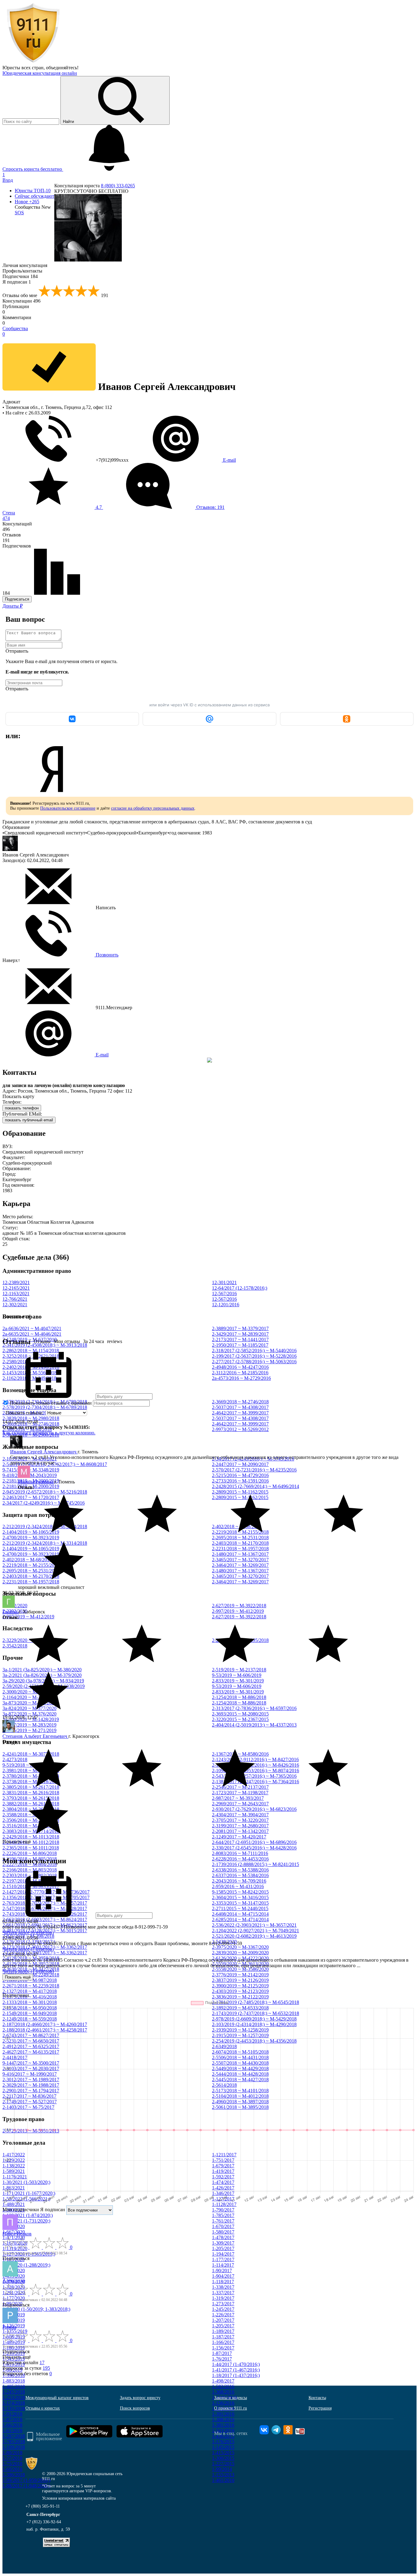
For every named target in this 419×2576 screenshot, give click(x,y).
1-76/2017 (222, 2359)
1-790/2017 (223, 2210)
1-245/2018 (14, 2392)
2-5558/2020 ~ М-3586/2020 (240, 1969)
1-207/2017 (223, 2320)
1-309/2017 (223, 2243)
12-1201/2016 (226, 1305)
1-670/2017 (223, 2226)
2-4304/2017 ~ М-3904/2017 (240, 1815)
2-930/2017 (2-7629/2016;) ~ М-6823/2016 (254, 1809)
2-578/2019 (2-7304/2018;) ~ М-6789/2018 (45, 1407)
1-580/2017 (223, 2232)
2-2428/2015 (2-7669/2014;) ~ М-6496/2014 (256, 1486)
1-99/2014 (222, 2469)
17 (42, 2362)
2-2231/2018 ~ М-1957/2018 (240, 1549)
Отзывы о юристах (43, 2408)
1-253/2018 (14, 2397)
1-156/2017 (223, 2348)
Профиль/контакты (22, 271)
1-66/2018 (12, 2425)
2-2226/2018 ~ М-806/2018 (30, 1853)
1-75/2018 (12, 2464)
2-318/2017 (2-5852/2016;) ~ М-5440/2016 (254, 1351)
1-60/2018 (12, 2469)
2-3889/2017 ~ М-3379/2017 (240, 1328)
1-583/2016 (223, 2386)
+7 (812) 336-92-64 (44, 2522)
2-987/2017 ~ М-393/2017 (238, 1798)
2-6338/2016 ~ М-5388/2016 (240, 1870)
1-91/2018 (12, 2414)
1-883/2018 (14, 2381)
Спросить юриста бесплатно (33, 169)
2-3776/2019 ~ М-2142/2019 (240, 1975)
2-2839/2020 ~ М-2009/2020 (240, 1953)
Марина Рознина (36, 1482)
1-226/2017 (223, 2315)
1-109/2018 (14, 2447)
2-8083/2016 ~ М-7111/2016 (240, 1853)
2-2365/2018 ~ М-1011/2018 (31, 1848)
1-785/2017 (223, 2215)
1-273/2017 (223, 2304)
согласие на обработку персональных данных (153, 808)
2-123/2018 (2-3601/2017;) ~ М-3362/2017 (45, 1953)
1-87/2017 (222, 2353)
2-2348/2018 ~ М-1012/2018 (31, 1842)
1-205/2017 (223, 2248)
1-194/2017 (223, 2254)
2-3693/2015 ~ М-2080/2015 (240, 1714)
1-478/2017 (223, 2237)
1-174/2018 (14, 2403)
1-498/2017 (223, 2381)
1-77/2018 (12, 2458)
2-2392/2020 (15, 1606)
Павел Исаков (17, 2234)
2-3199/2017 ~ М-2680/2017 (240, 1826)
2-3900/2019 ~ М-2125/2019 (240, 1986)
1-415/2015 (223, 2453)
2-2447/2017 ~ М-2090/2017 (240, 1464)
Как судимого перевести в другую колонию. (49, 1433)
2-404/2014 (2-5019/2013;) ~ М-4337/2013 (254, 1725)
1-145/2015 (223, 2447)
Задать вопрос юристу (140, 2398)
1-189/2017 (223, 2331)
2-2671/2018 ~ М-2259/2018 (31, 1986)
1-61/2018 (12, 2431)
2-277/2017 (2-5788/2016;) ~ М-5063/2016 (254, 1362)
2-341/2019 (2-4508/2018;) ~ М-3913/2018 (45, 1345)
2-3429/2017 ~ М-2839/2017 (240, 1334)
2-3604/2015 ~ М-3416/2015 (240, 1897)
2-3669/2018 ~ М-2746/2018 (240, 1402)
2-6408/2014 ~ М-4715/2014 (240, 1914)
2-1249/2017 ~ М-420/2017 (239, 1837)
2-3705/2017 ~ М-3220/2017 (240, 1820)
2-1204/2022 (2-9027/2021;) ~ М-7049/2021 (256, 1931)
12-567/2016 (224, 1294)
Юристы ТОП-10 (33, 191)
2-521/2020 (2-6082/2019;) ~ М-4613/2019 (254, 1936)
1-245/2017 (223, 2309)
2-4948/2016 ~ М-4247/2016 (240, 1367)
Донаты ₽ (13, 606)
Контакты (317, 2398)
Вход (8, 180)
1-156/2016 (223, 2403)
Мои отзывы (67, 1341)
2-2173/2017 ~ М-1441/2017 (240, 1340)
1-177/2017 (223, 2259)
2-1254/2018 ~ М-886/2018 (239, 1697)
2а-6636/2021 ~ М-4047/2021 (32, 1328)
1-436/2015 (223, 2436)
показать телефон (22, 1108)
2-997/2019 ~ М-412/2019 (28, 1617)
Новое (27, 202)
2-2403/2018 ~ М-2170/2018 (240, 1543)
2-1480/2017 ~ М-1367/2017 (240, 1554)
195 (46, 2368)
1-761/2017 (223, 2221)
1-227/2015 (223, 2464)
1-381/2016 (223, 2425)
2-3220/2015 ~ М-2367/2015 (240, 1719)
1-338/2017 (223, 2287)
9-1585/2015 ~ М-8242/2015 (240, 1892)
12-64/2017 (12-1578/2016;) (240, 1288)
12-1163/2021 (16, 1294)
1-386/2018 (14, 2475)
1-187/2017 (223, 2337)
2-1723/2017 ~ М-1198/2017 (240, 1793)
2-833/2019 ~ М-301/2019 (238, 1681)
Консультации (21, 301)
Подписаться (17, 599)
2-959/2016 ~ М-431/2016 (238, 1886)
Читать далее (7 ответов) (28, 1949)
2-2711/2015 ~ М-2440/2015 (240, 1908)
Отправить (17, 651)
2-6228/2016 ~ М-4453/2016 (240, 1859)
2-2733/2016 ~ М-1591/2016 (240, 1481)
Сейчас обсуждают (35, 196)
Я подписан (17, 282)
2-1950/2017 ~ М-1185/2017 (240, 1345)
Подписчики (20, 276)
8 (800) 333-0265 (118, 186)
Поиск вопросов (135, 2408)
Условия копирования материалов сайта (79, 2498)
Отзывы (42, 1341)
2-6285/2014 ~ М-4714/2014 (240, 1920)
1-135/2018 (14, 2408)
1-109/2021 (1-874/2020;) (28, 2215)
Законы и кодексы (231, 2398)
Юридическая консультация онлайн (40, 73)
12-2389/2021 (16, 1282)
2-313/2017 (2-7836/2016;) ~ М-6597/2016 (254, 1708)
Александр (14, 2280)
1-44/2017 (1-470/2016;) (236, 2364)
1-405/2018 (14, 2386)
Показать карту (18, 1096)
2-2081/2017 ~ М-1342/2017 (240, 1831)
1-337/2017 (223, 2293)
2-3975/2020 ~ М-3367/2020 (240, 1947)
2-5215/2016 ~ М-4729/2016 (240, 1475)
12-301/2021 (224, 1282)
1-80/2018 (12, 2453)
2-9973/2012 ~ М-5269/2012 (240, 1429)
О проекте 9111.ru (231, 2408)
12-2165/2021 (16, 1288)
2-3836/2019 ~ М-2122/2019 (240, 1997)
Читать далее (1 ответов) (28, 1971)
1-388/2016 (223, 2420)
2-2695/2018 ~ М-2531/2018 (240, 1538)
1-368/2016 (223, 2392)
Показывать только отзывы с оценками (50, 1403)
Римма (9, 2327)
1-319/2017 (223, 2298)
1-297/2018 (14, 2436)
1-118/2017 (223, 2282)
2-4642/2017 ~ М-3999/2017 (240, 1413)
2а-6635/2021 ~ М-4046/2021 (32, 1334)
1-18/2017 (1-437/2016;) (236, 2375)
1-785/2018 (14, 2442)
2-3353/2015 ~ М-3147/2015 (240, 1903)
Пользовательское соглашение (68, 808)
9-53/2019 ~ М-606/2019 (237, 1675)
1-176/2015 (223, 2442)
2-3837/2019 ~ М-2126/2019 (240, 1980)
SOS (19, 213)
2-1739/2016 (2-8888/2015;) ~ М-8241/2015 (256, 1864)
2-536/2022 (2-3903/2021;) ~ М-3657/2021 (254, 1925)
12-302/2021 (15, 1305)
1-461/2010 (223, 2480)
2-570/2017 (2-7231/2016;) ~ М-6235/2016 (254, 1470)
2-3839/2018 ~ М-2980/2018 (31, 1418)
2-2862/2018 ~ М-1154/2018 (31, 1351)
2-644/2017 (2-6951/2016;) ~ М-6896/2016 (254, 1842)
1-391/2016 (223, 2414)
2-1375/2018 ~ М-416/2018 (30, 1997)
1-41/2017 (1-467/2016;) (236, 2370)
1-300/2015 (223, 2458)
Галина (11, 1612)
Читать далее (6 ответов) (28, 1932)
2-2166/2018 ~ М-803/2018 (30, 1870)
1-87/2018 (12, 2420)
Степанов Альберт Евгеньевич (35, 1736)
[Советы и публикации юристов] (33, 62)
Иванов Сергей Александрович (44, 1452)
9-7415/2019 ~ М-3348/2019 (31, 1470)
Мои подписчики (21, 2210)
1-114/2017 (223, 2265)
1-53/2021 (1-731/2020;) (26, 2221)
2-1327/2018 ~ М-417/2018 (30, 1991)
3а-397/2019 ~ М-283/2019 (29, 1725)
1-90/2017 (222, 2271)
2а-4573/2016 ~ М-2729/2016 (241, 1378)
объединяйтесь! (62, 68)
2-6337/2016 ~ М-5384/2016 (240, 1875)
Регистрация (320, 2408)
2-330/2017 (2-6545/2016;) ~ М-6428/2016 (254, 1848)
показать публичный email (29, 1120)
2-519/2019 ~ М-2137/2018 (239, 1670)
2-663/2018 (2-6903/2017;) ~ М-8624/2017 (45, 1920)
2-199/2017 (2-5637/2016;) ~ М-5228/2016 (254, 1356)
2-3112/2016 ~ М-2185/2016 (240, 1373)
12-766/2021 (15, 1299)
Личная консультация (25, 265)
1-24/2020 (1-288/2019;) (26, 2265)
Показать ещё (17, 1842)
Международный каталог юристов (57, 2398)
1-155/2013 (223, 2475)
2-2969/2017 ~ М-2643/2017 (240, 1804)
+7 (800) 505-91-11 (43, 2506)
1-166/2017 (223, 2342)
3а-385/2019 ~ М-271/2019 (29, 1730)
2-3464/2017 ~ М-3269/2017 (240, 1565)
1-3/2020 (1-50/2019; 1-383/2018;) (36, 2309)
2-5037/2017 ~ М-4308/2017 (240, 1407)
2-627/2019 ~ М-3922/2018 (239, 1606)
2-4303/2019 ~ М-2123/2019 (240, 1991)
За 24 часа (94, 1341)
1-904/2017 (223, 2276)
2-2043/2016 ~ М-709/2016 (239, 1881)
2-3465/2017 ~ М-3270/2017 (240, 1560)
